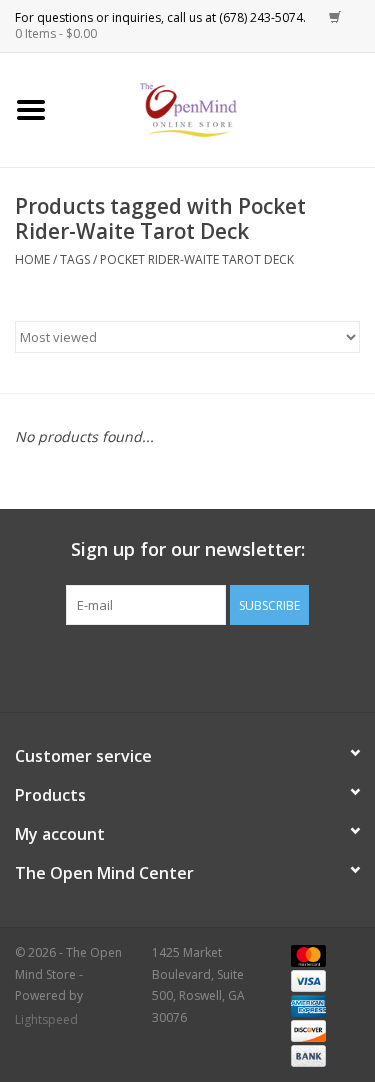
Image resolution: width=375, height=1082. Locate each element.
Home (32, 259)
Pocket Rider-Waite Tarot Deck (197, 259)
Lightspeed (46, 1019)
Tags (75, 259)
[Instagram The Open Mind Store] (296, 666)
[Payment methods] (305, 954)
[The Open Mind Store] (218, 108)
